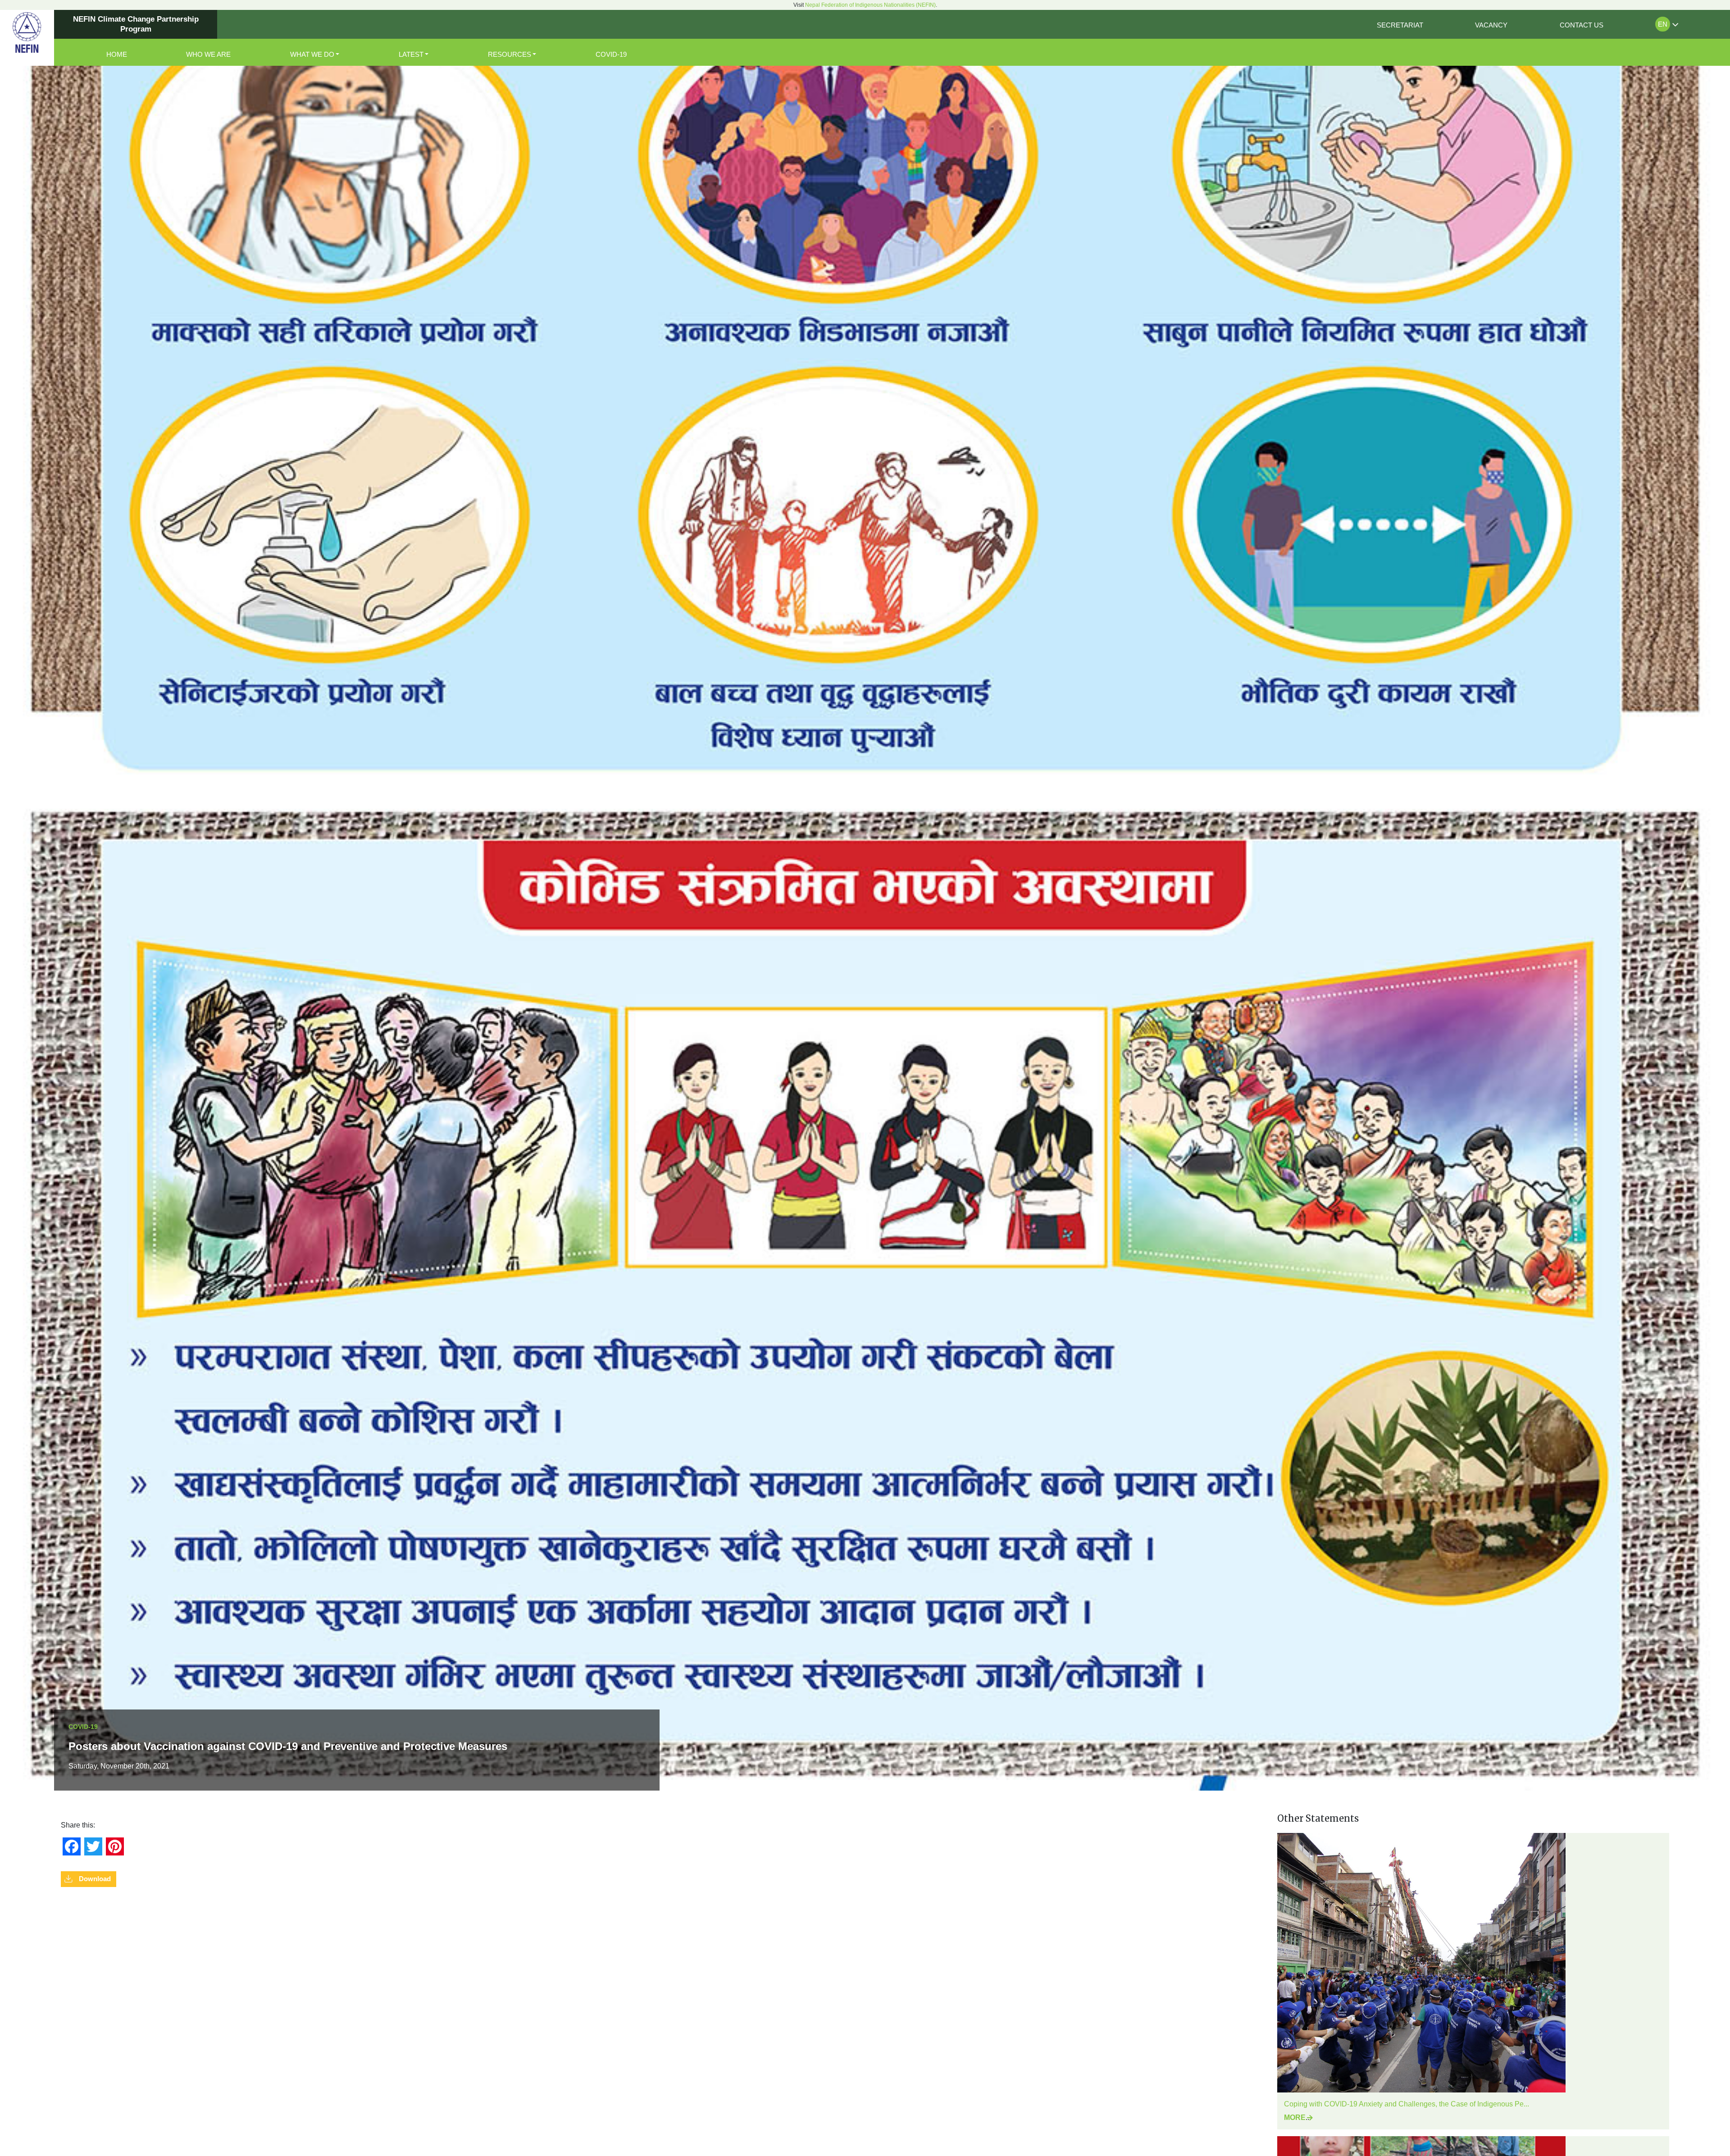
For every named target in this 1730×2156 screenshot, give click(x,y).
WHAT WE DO (312, 54)
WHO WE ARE (208, 54)
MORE (1295, 2117)
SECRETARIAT (1400, 25)
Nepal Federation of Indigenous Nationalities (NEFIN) (870, 5)
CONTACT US (1582, 25)
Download (95, 1879)
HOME (117, 54)
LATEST (411, 54)
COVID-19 (611, 54)
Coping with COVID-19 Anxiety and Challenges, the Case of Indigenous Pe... (1407, 2104)
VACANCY (1491, 25)
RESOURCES (510, 54)
